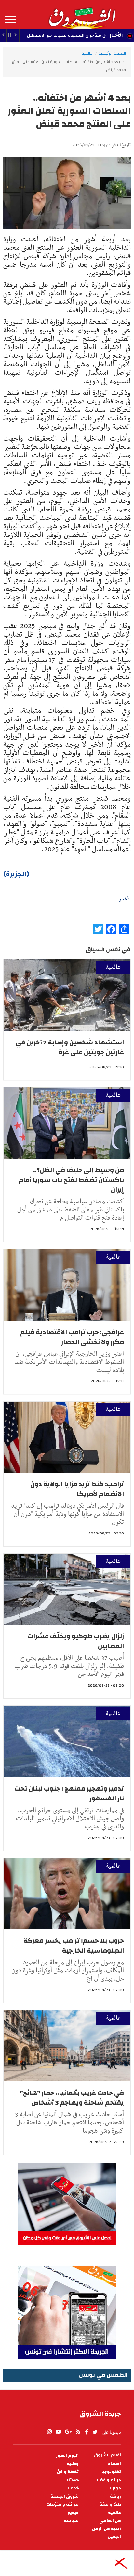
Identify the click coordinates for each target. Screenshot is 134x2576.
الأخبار (116, 35)
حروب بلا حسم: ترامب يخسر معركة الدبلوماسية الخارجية (74, 1946)
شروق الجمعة (65, 2496)
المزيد (10, 20)
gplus (68, 2432)
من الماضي (110, 2521)
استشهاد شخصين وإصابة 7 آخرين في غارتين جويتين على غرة (70, 1047)
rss (78, 2432)
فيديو (73, 2513)
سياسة (71, 2521)
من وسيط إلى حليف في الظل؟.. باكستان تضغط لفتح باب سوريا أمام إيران (71, 1180)
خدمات (72, 2488)
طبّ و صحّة (110, 2505)
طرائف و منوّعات (62, 2505)
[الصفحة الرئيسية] (82, 14)
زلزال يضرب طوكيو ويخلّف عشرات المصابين (76, 1641)
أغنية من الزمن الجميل (107, 2533)
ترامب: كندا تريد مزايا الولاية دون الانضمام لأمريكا (77, 1489)
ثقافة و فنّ (68, 2472)
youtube (58, 2432)
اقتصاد (114, 2464)
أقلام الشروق (107, 2455)
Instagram (49, 2432)
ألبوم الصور (67, 2456)
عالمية (87, 53)
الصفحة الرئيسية (112, 53)
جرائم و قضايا (108, 2480)
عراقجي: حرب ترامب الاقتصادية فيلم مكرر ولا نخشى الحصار (72, 1337)
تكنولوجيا (111, 2472)
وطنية (73, 2464)
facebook (87, 2432)
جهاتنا (73, 2480)
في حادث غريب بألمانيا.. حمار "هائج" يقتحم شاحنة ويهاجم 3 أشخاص (72, 2098)
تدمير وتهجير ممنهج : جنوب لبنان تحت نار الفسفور (69, 1793)
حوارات (114, 2488)
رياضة (115, 2496)
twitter (95, 2432)
